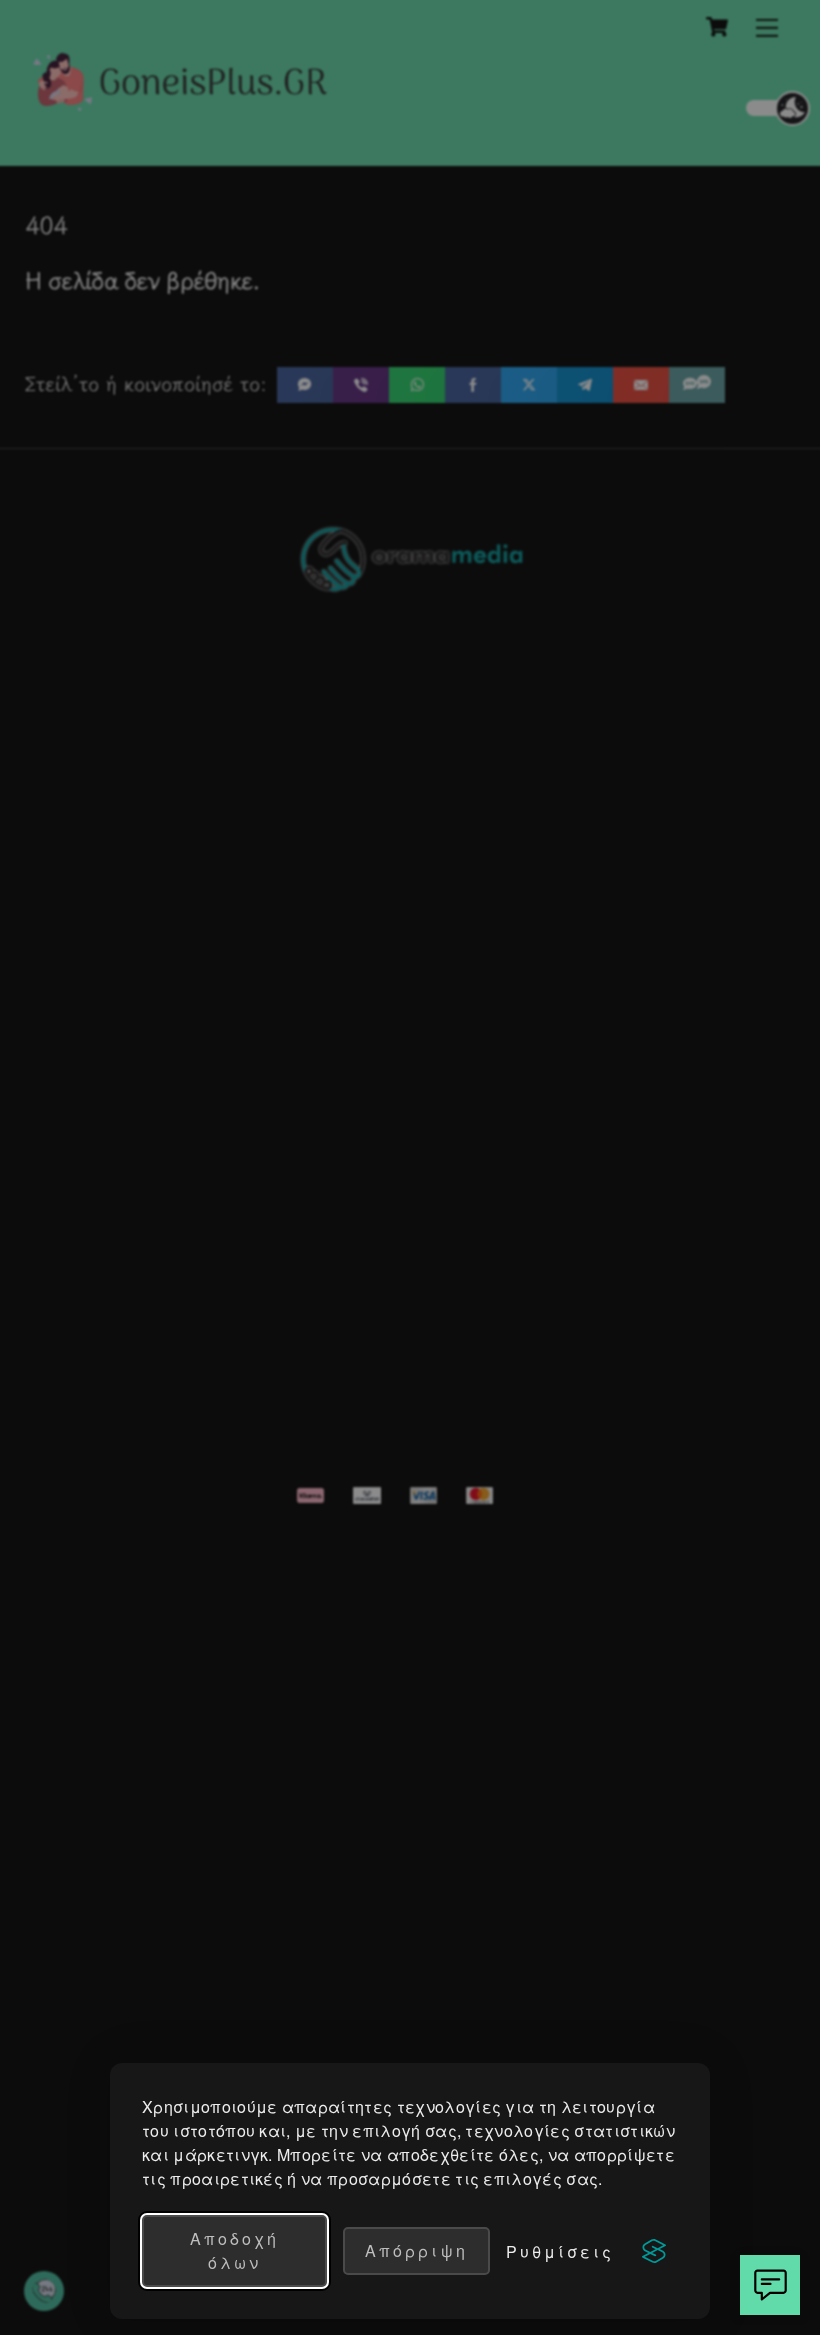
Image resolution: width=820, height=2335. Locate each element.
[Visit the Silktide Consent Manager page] (654, 2251)
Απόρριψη (416, 2250)
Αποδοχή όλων (234, 2250)
